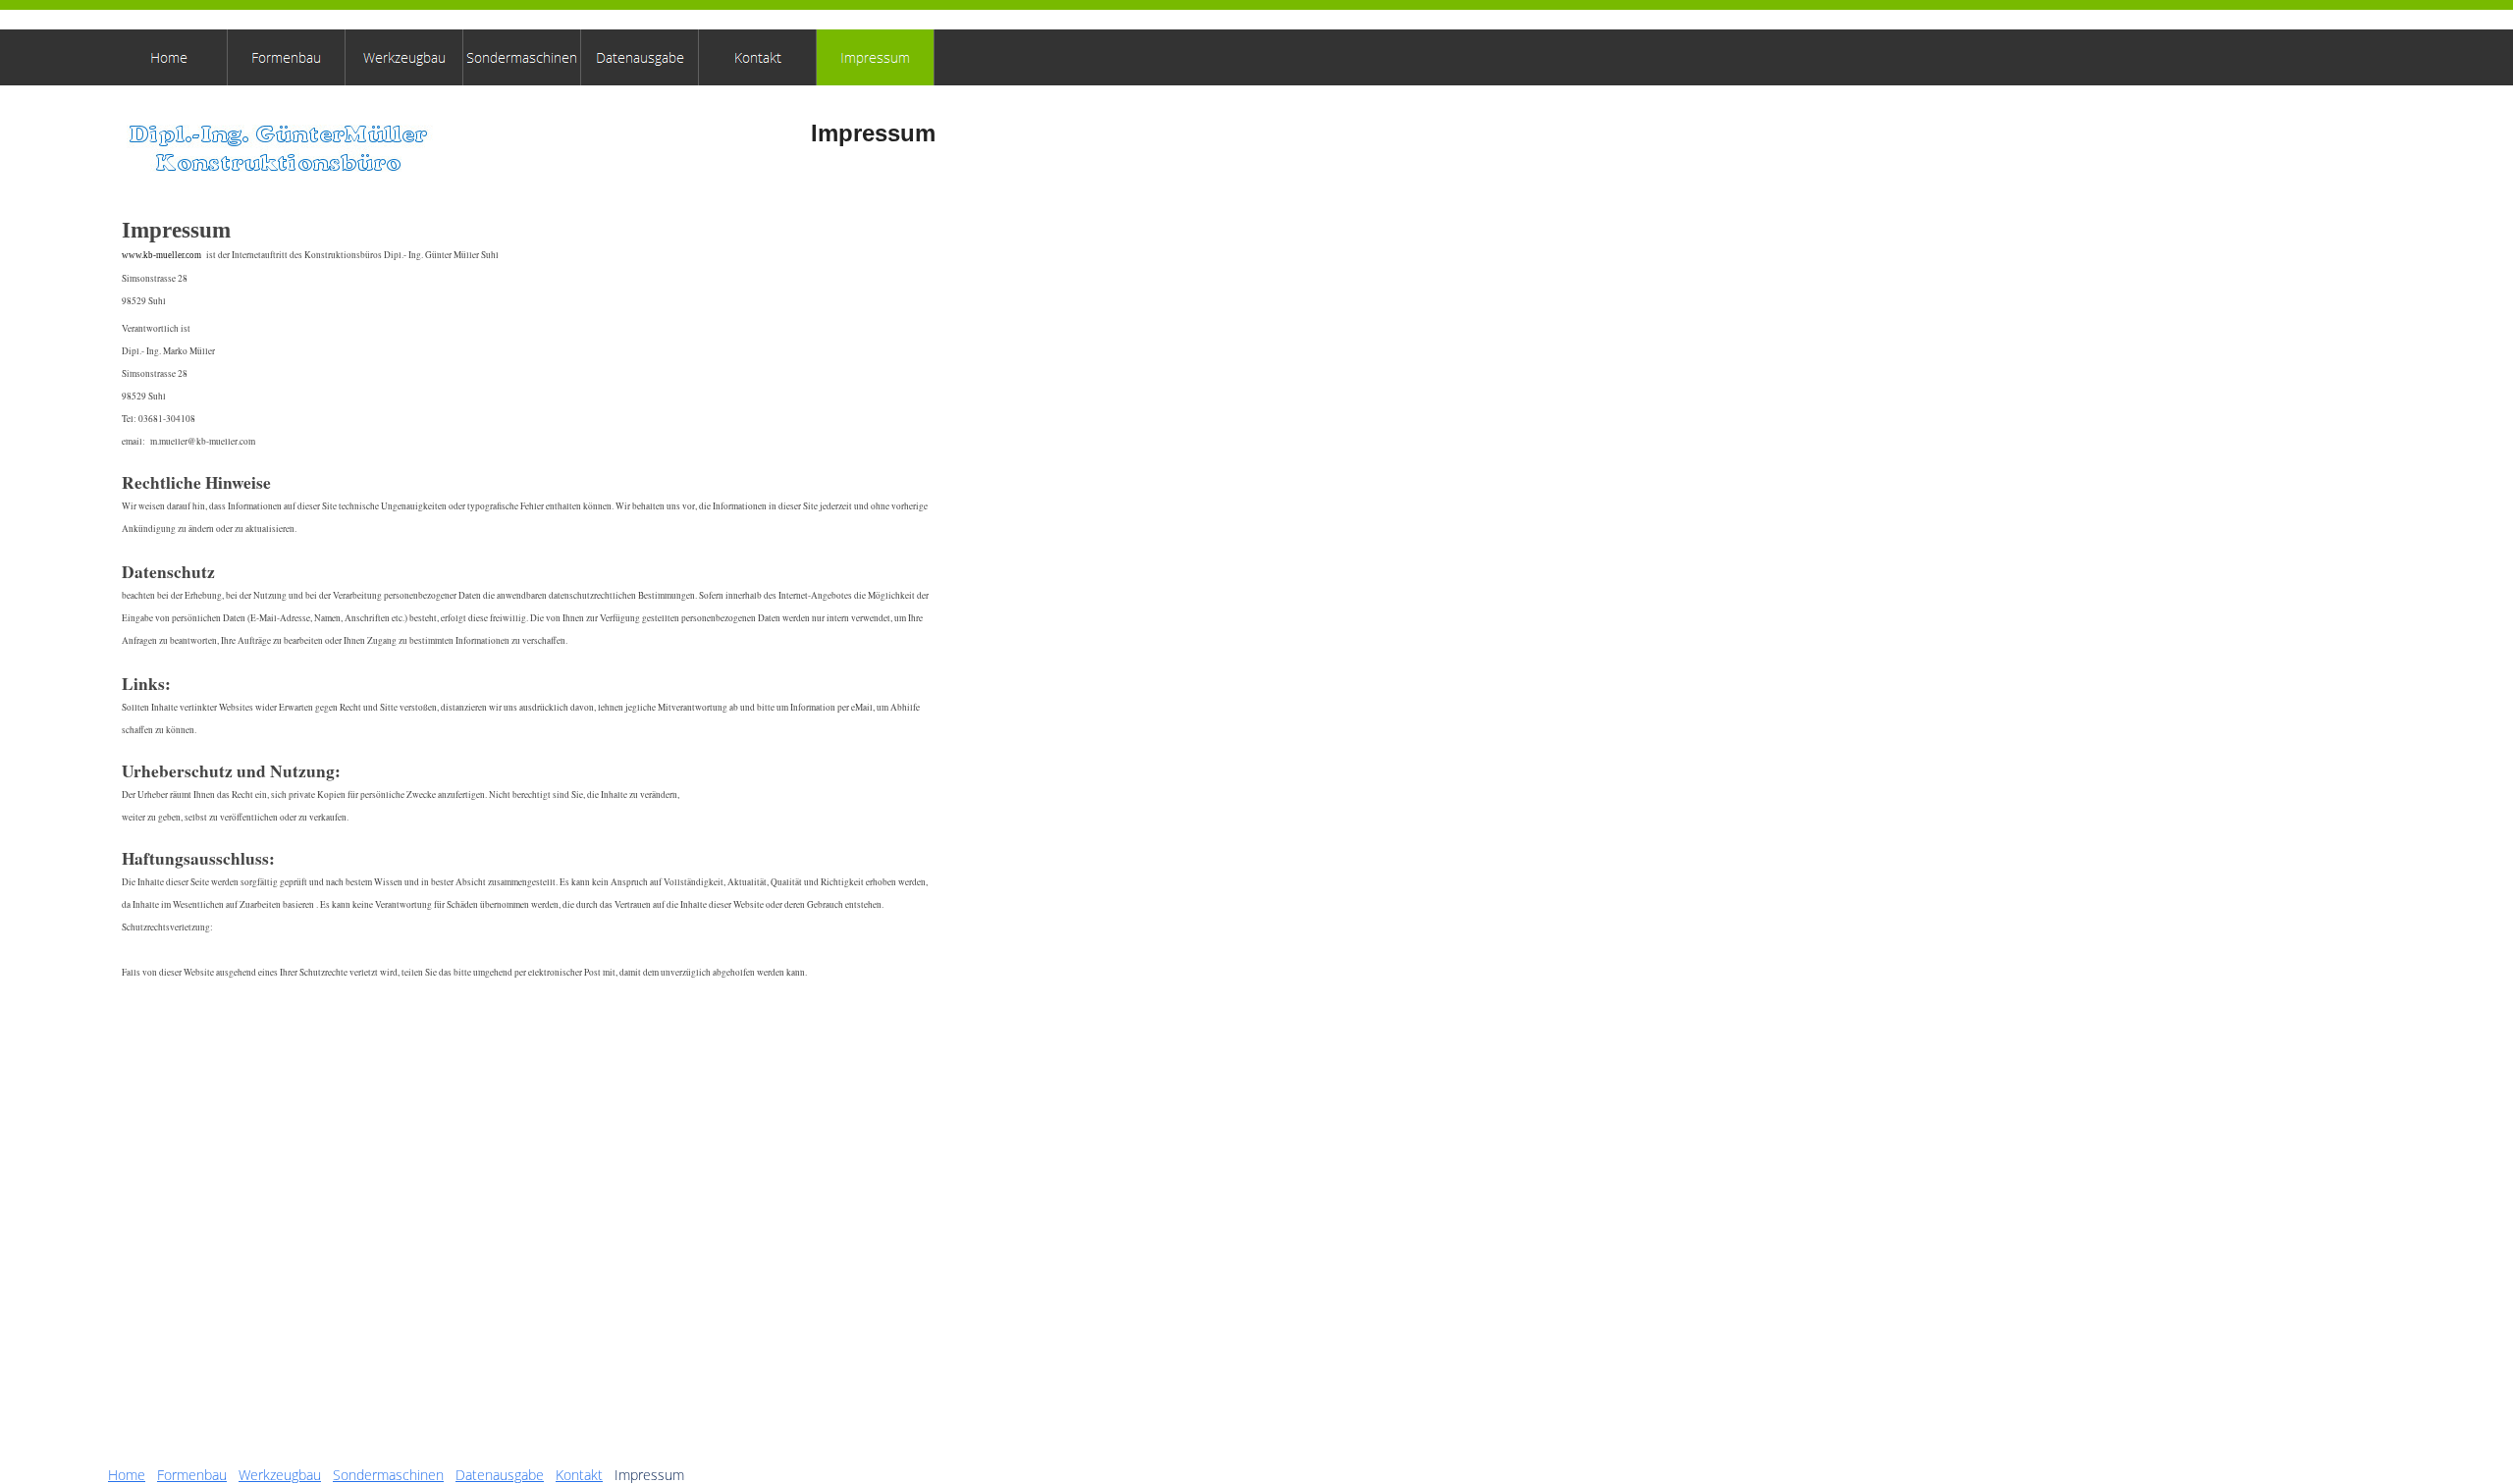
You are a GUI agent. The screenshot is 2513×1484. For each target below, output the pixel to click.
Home (127, 1475)
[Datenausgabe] (640, 57)
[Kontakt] (758, 57)
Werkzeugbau (280, 1475)
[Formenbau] (287, 57)
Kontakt (579, 1475)
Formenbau (192, 1475)
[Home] (169, 57)
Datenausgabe (500, 1475)
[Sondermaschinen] (522, 57)
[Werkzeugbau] (404, 57)
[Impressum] (876, 57)
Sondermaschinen (388, 1475)
